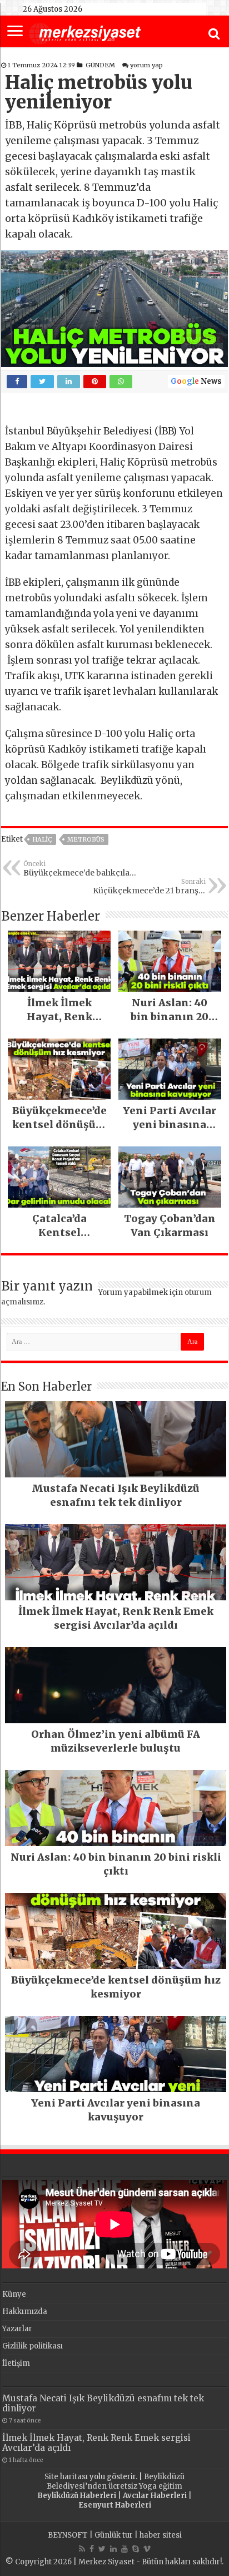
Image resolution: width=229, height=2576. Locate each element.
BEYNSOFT (68, 2535)
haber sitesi (161, 2535)
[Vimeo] (147, 2549)
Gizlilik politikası (33, 2346)
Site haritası (66, 2477)
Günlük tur (114, 2535)
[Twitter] (102, 2549)
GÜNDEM (100, 65)
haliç (42, 839)
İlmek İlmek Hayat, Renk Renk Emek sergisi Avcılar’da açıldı (96, 2443)
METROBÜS (86, 839)
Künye (14, 2294)
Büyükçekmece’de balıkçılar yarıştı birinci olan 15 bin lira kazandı (79, 869)
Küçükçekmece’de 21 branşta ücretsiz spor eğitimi (149, 887)
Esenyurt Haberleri (115, 2505)
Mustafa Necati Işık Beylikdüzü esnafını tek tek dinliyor (103, 2403)
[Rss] (82, 2549)
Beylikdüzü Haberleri (77, 2496)
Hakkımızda (25, 2312)
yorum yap (146, 65)
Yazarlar (17, 2329)
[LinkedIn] (113, 2549)
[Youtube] (125, 2549)
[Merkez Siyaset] (85, 32)
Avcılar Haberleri (155, 2496)
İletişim (16, 2363)
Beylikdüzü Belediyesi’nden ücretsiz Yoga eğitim (116, 2481)
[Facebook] (92, 2549)
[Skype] (136, 2549)
